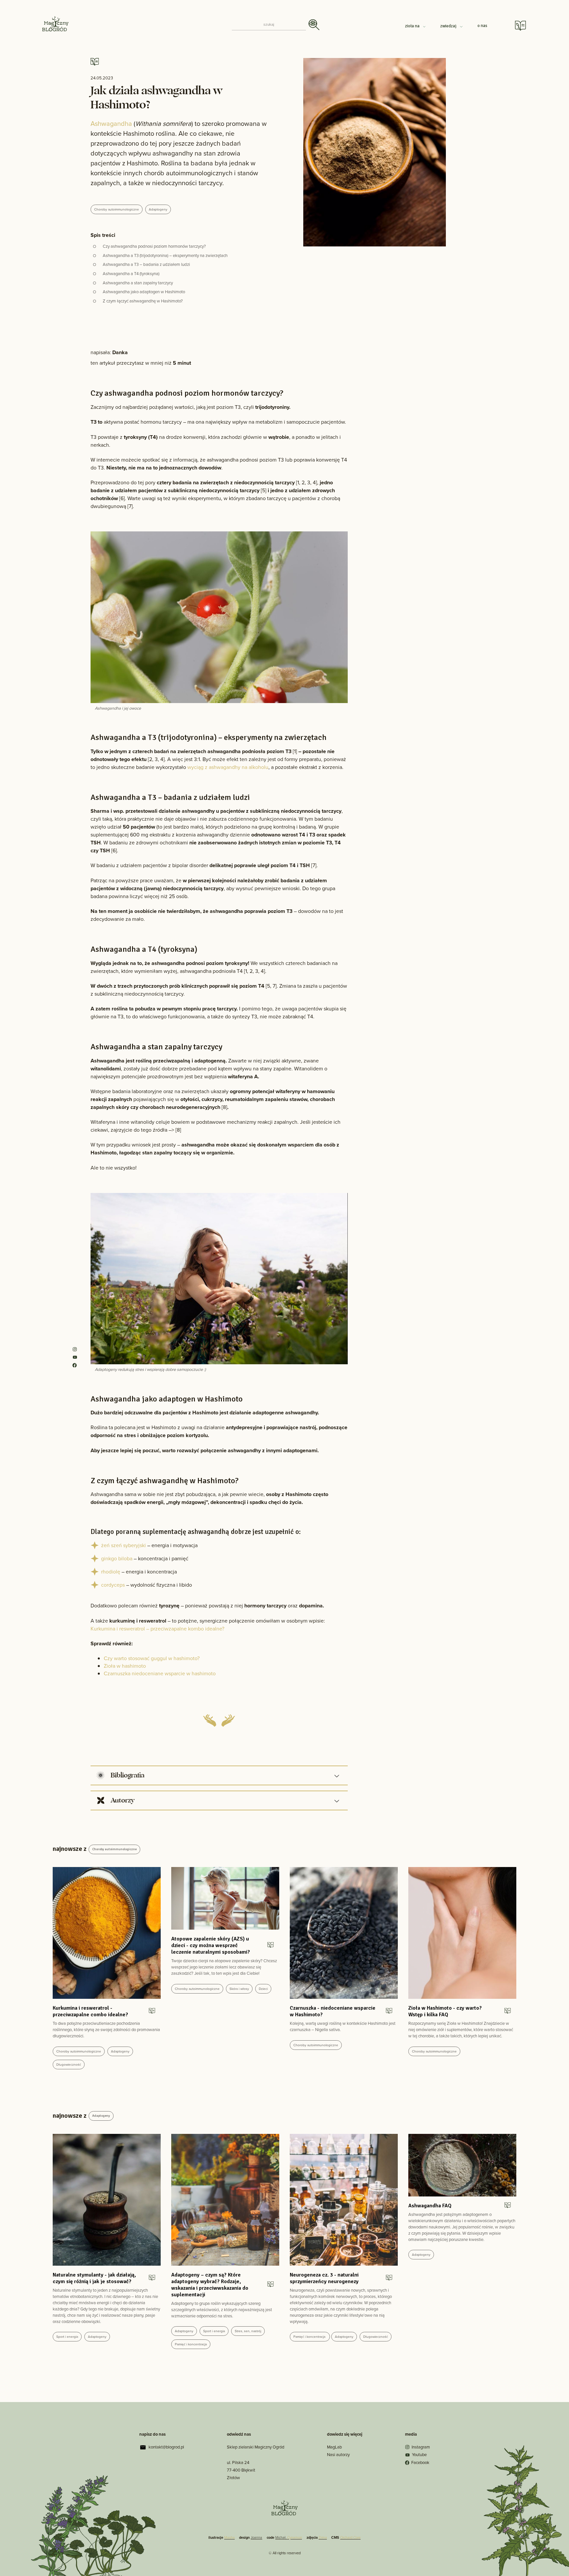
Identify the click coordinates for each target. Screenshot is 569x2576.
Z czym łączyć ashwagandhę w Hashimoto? (143, 301)
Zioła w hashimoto (125, 1666)
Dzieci (263, 1989)
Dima (323, 2537)
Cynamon (295, 2537)
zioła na (413, 26)
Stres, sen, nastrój (248, 2331)
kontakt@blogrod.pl (166, 2447)
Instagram (421, 2447)
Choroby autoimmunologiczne (117, 209)
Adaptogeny (158, 209)
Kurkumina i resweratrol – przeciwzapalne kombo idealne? (157, 1629)
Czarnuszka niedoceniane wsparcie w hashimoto (160, 1673)
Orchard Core (350, 2537)
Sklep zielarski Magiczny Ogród (256, 2447)
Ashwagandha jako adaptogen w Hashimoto (144, 292)
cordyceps (113, 1585)
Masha (230, 2537)
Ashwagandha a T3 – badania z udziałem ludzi (146, 264)
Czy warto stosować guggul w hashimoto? (152, 1658)
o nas (482, 26)
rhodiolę (111, 1572)
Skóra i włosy (239, 1989)
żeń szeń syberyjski (123, 1545)
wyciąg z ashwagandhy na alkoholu (228, 767)
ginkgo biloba (117, 1558)
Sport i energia (67, 2337)
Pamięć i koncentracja (191, 2344)
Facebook (420, 2463)
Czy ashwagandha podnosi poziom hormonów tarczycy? (154, 246)
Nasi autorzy (338, 2455)
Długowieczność (69, 2065)
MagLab (334, 2447)
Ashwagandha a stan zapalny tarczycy (138, 283)
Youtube (419, 2455)
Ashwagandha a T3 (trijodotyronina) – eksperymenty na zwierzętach (165, 255)
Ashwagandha (111, 124)
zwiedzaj (449, 26)
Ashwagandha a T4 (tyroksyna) (131, 274)
